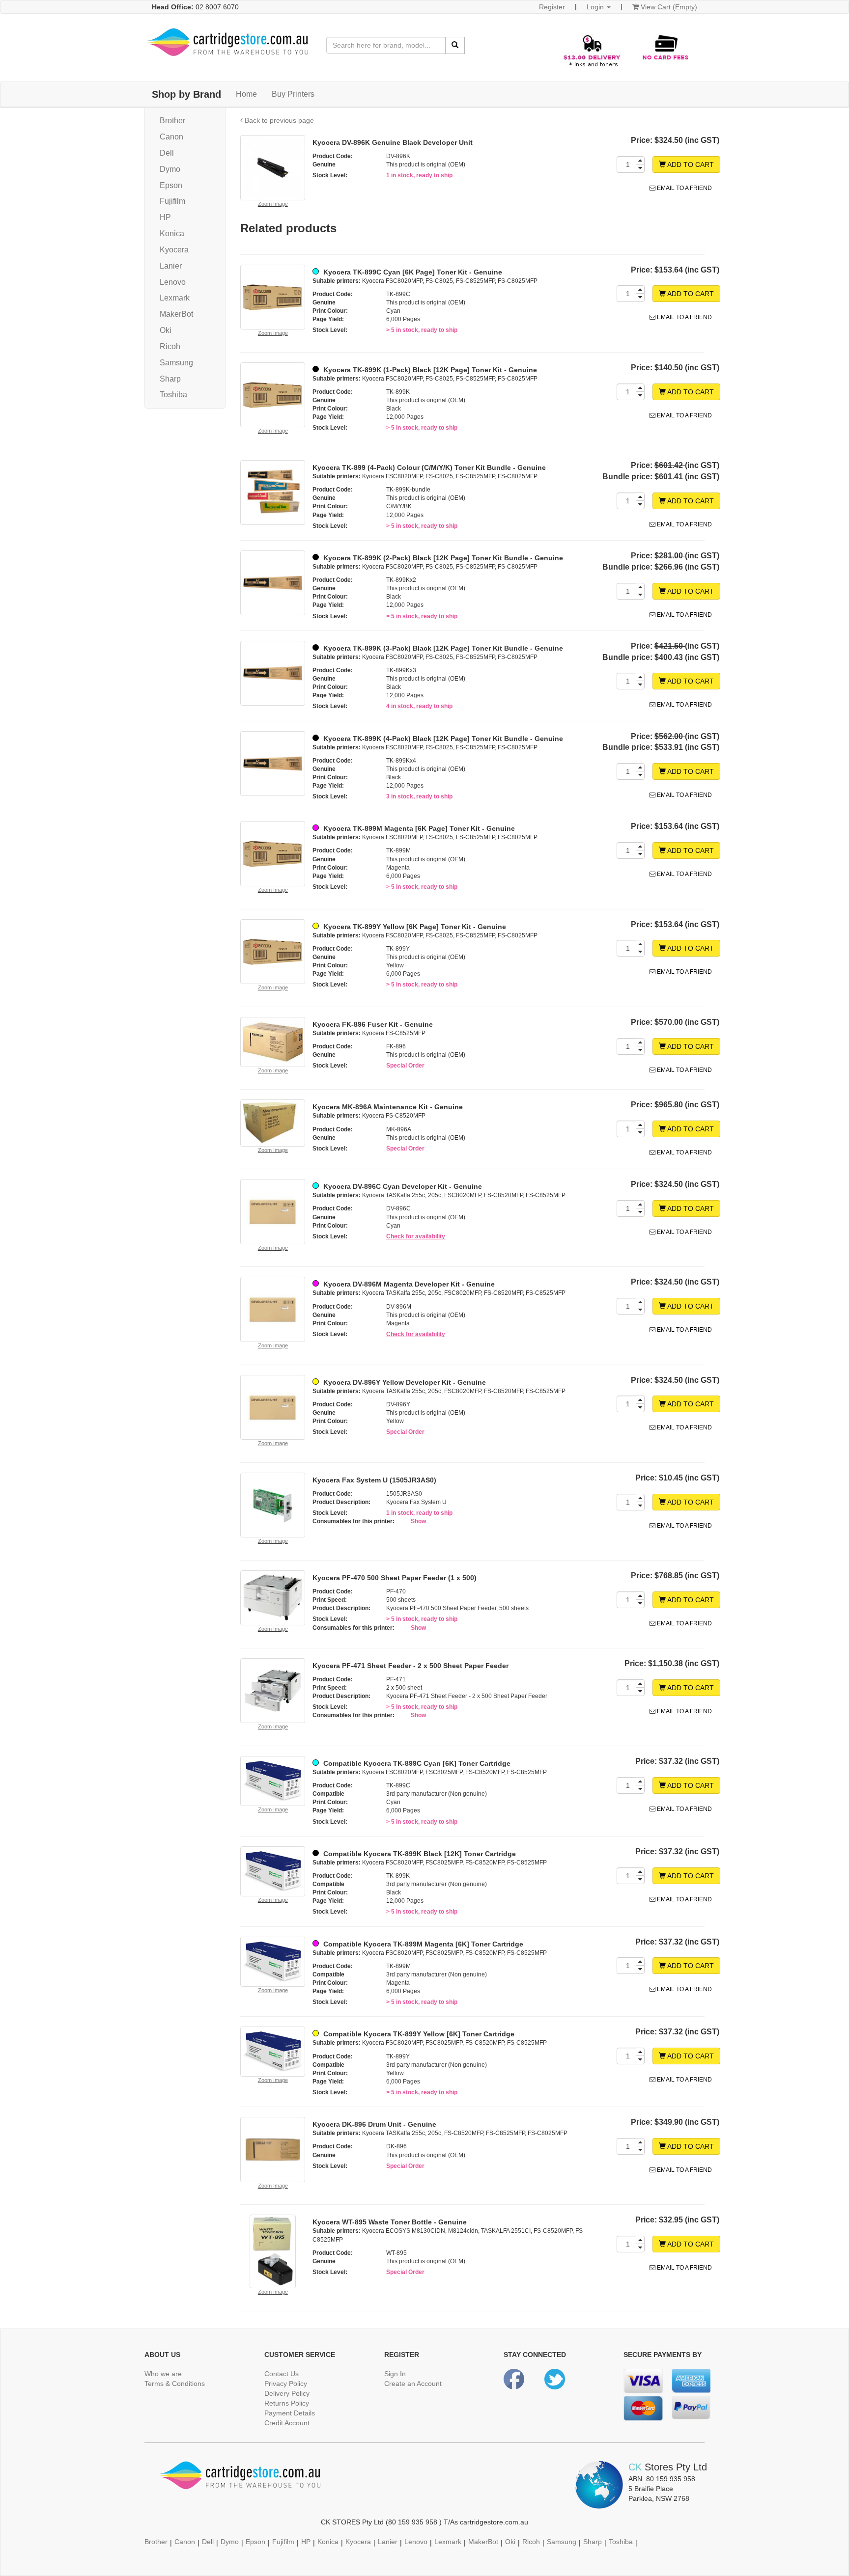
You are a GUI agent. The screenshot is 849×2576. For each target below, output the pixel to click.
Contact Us (282, 2374)
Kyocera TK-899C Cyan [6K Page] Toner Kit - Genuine (412, 272)
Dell (167, 153)
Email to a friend (684, 188)
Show (418, 1521)
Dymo (170, 169)
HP (165, 217)
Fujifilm (172, 201)
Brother (172, 121)
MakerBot (176, 314)
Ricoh (170, 346)
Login (596, 7)
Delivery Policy (287, 2393)
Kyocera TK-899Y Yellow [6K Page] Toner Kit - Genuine (414, 927)
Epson (171, 185)
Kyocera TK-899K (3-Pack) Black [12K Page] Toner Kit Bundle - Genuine (442, 648)
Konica (172, 233)
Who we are (163, 2374)
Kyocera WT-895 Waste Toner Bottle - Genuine (390, 2222)
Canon (171, 137)
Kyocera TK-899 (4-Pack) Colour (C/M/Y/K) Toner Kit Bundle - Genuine (429, 467)
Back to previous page (278, 120)
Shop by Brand (186, 94)
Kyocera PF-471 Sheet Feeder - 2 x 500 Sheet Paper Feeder (410, 1666)
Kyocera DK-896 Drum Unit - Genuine (374, 2124)
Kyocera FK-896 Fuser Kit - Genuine (373, 1024)
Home (246, 94)
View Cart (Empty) (668, 7)
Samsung (176, 363)
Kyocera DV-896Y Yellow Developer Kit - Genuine (404, 1382)
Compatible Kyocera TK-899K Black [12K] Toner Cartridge (419, 1854)
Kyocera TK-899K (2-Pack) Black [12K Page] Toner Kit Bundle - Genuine (442, 558)
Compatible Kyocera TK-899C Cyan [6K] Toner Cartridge (416, 1763)
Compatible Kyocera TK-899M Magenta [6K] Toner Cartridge (422, 1944)
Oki (166, 330)
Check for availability (416, 1236)
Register (552, 7)
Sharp (170, 379)
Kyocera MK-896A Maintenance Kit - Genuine (388, 1107)
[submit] (455, 45)
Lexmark (175, 298)
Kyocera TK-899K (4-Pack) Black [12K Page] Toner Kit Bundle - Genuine (442, 739)
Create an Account (413, 2384)
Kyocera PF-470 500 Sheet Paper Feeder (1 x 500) (395, 1578)
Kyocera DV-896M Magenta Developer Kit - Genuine (408, 1284)
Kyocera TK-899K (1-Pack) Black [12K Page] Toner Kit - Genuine (429, 370)
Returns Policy (287, 2403)
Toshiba (173, 395)
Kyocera (174, 250)
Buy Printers (293, 94)
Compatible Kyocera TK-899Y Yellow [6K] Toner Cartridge (418, 2034)
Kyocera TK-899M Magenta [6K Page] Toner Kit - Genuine (418, 828)
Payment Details (290, 2413)
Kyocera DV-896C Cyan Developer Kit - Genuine (402, 1186)
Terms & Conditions (175, 2384)
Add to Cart (690, 164)
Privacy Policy (286, 2384)
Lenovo (173, 282)
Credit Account (287, 2423)
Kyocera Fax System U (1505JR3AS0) (374, 1480)
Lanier (171, 266)
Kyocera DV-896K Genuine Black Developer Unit (393, 142)
